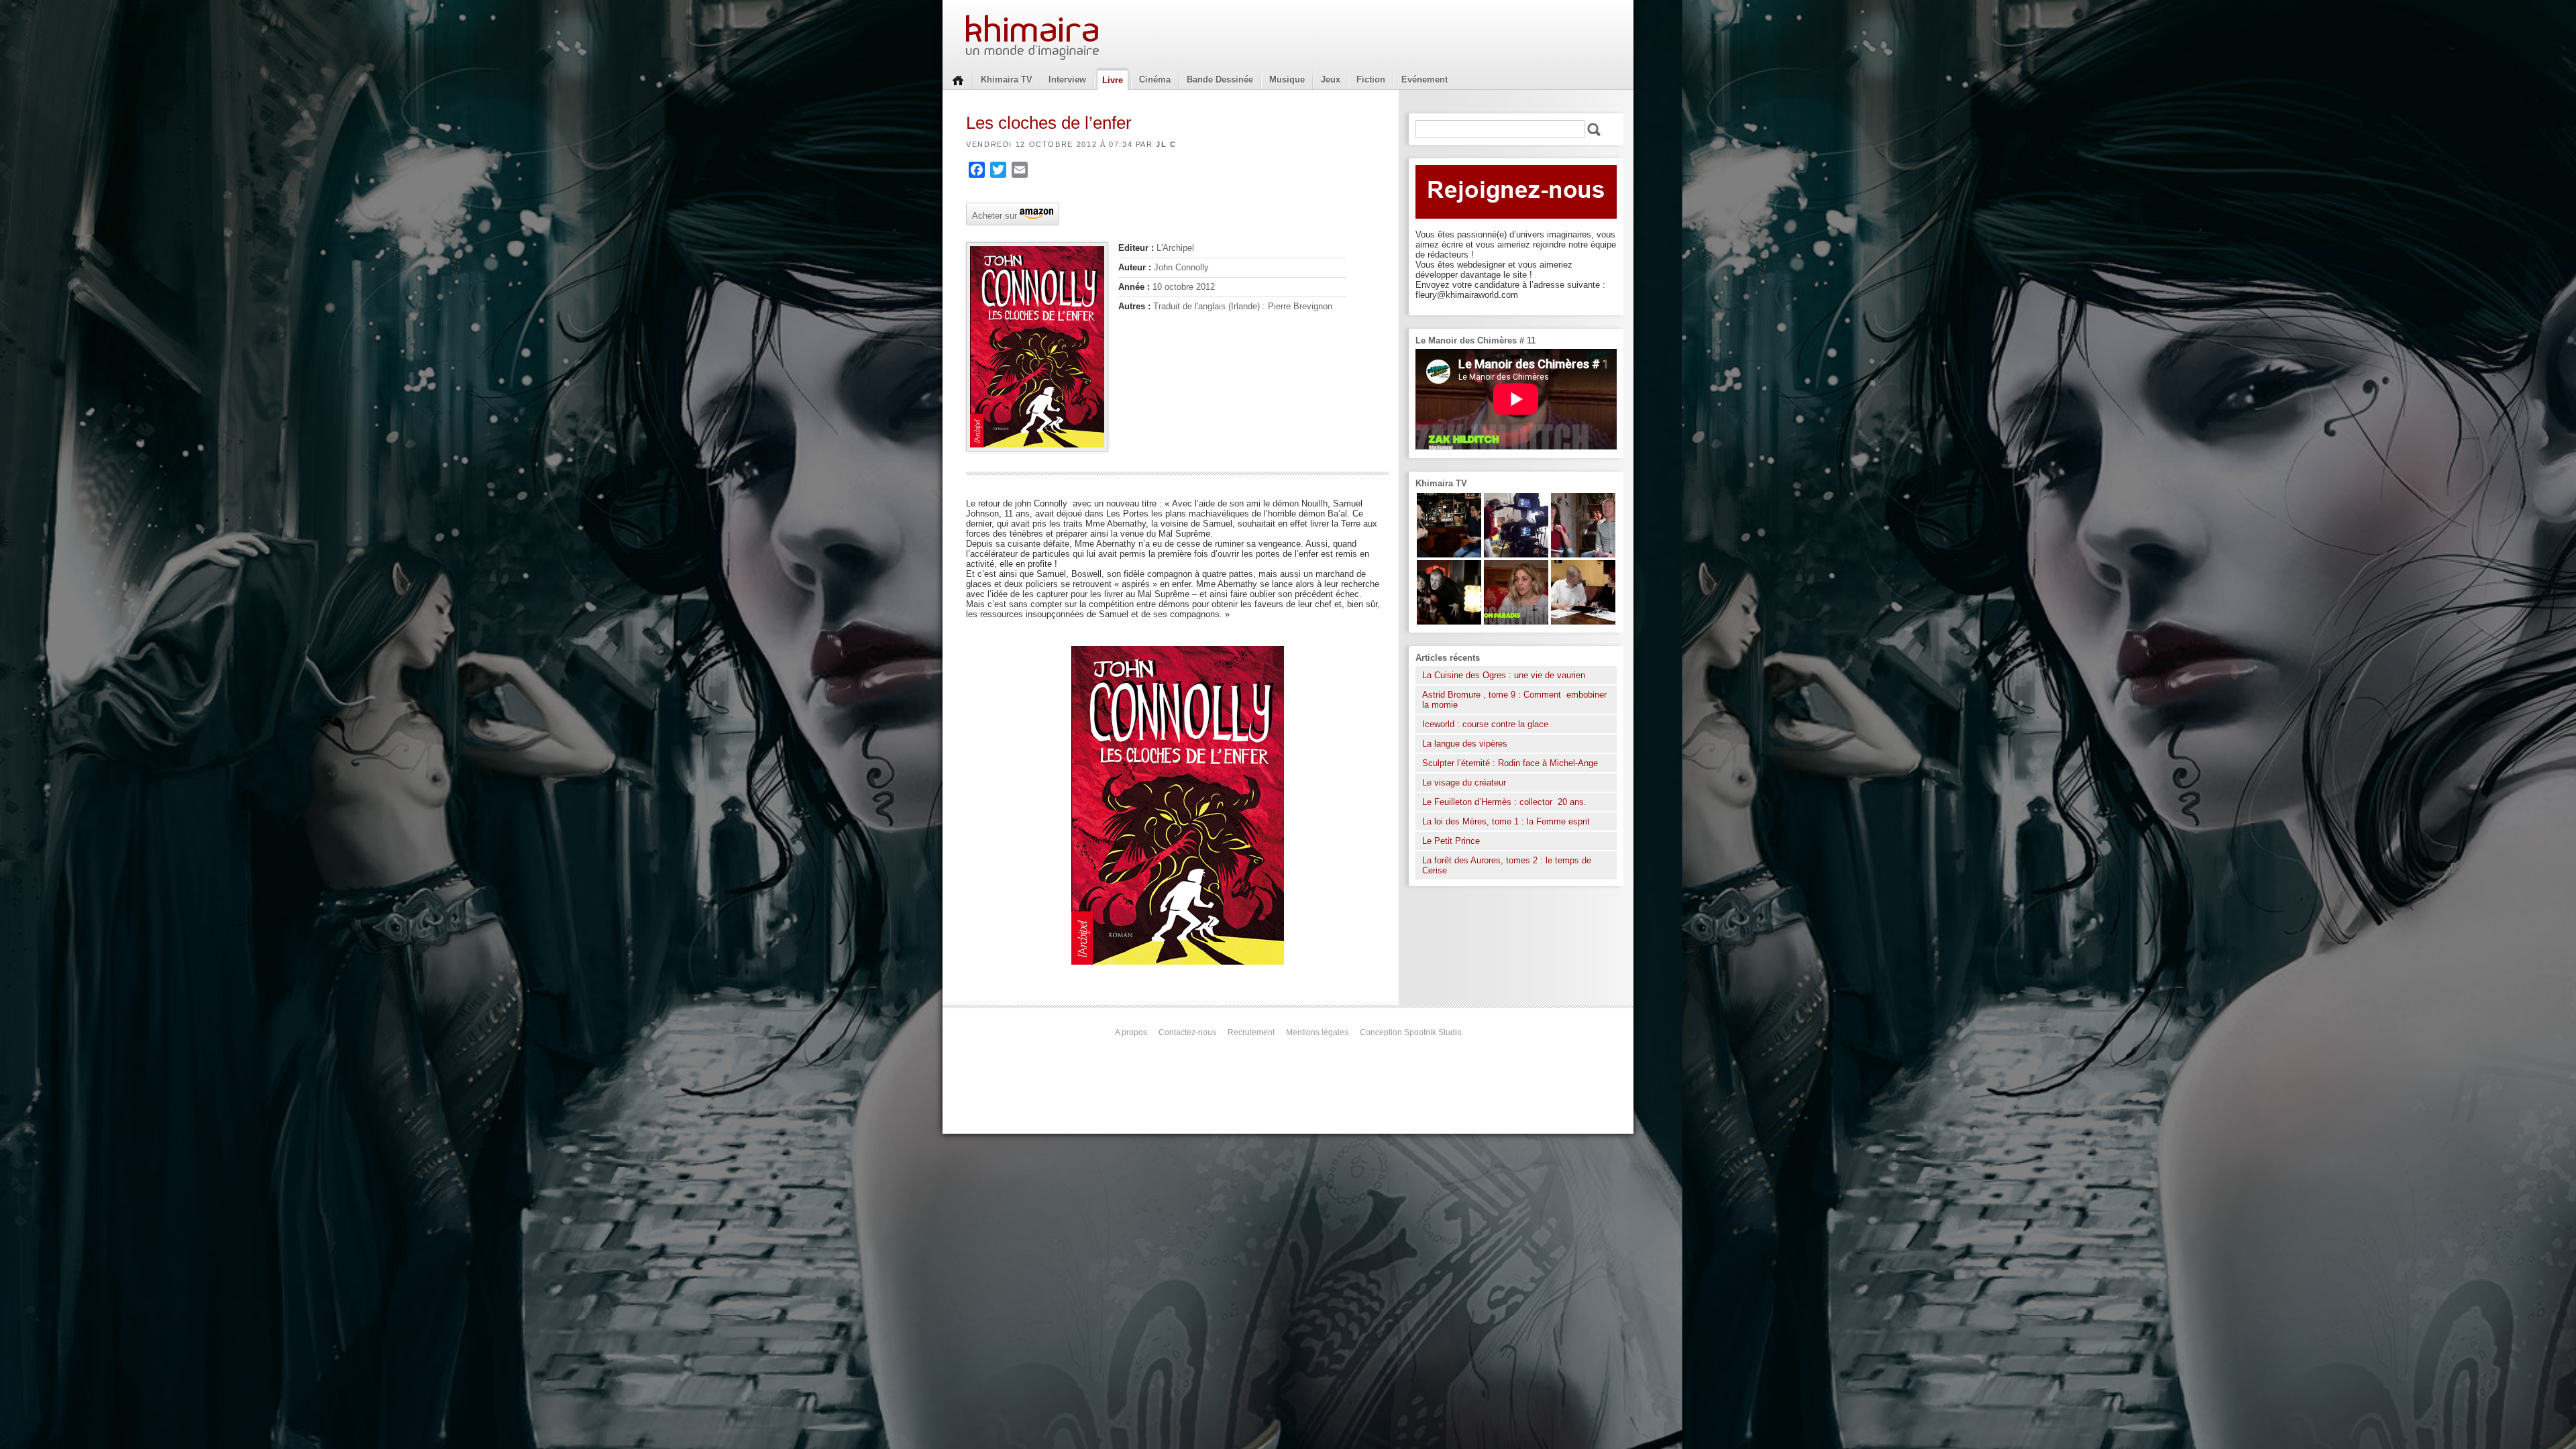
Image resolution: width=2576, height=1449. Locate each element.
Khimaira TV (1007, 79)
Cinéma (1155, 79)
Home (958, 79)
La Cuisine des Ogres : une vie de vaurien (1504, 675)
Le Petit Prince (1451, 841)
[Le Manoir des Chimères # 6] (1449, 554)
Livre (1113, 80)
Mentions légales (1317, 1032)
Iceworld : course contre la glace (1485, 724)
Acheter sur (993, 215)
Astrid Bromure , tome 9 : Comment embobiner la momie (1514, 700)
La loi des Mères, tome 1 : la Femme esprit (1506, 821)
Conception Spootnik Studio (1411, 1032)
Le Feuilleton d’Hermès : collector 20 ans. (1506, 802)
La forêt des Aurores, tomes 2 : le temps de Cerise (1507, 865)
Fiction (1371, 79)
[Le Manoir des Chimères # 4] (1583, 622)
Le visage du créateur (1464, 783)
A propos (1131, 1032)
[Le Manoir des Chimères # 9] (1516, 622)
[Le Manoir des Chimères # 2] (1583, 554)
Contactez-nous (1187, 1032)
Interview (1067, 79)
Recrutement (1251, 1032)
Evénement (1425, 79)
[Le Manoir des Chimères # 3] (1449, 622)
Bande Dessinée (1220, 79)
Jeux (1331, 79)
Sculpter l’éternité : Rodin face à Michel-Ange (1510, 763)
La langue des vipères (1465, 744)
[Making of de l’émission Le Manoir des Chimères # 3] (1516, 554)
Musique (1287, 79)
